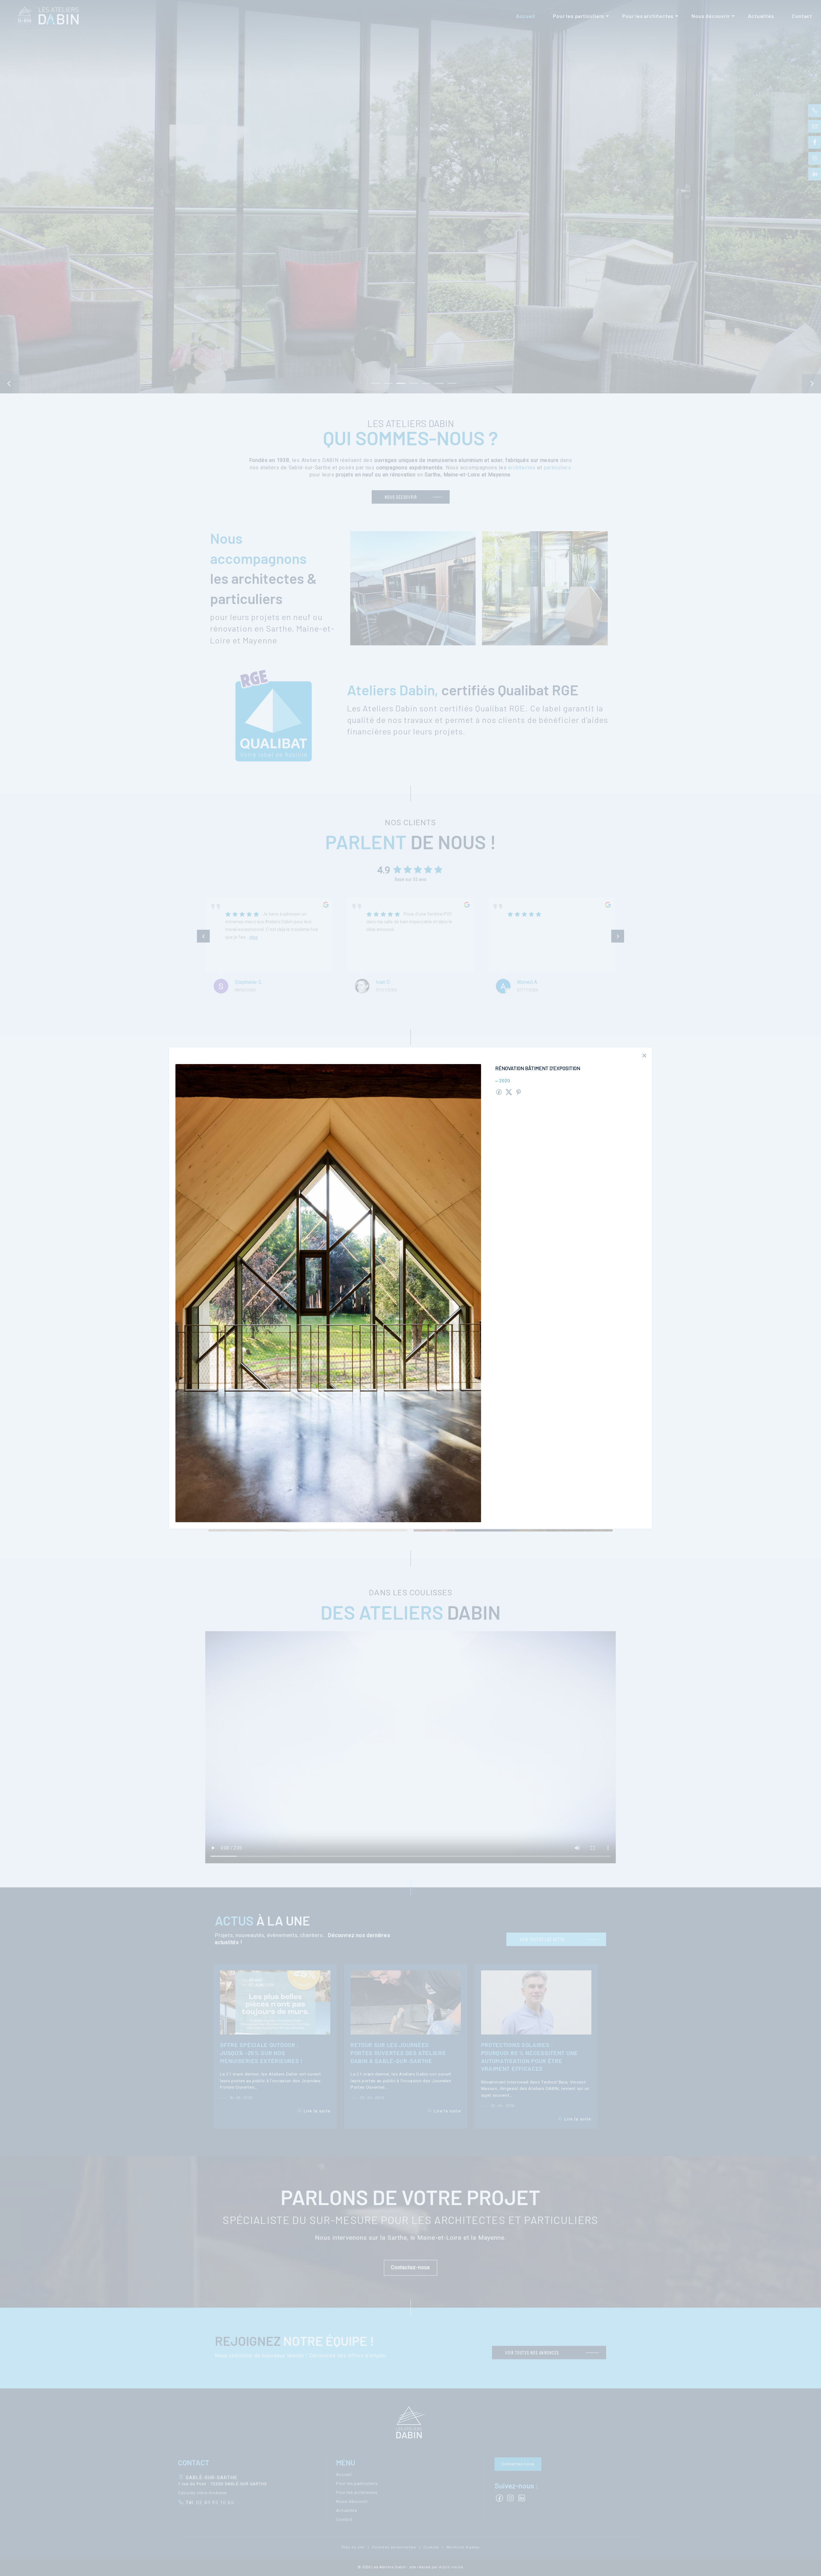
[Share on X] (509, 1092)
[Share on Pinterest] (519, 1092)
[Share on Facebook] (499, 1092)
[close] (644, 1056)
